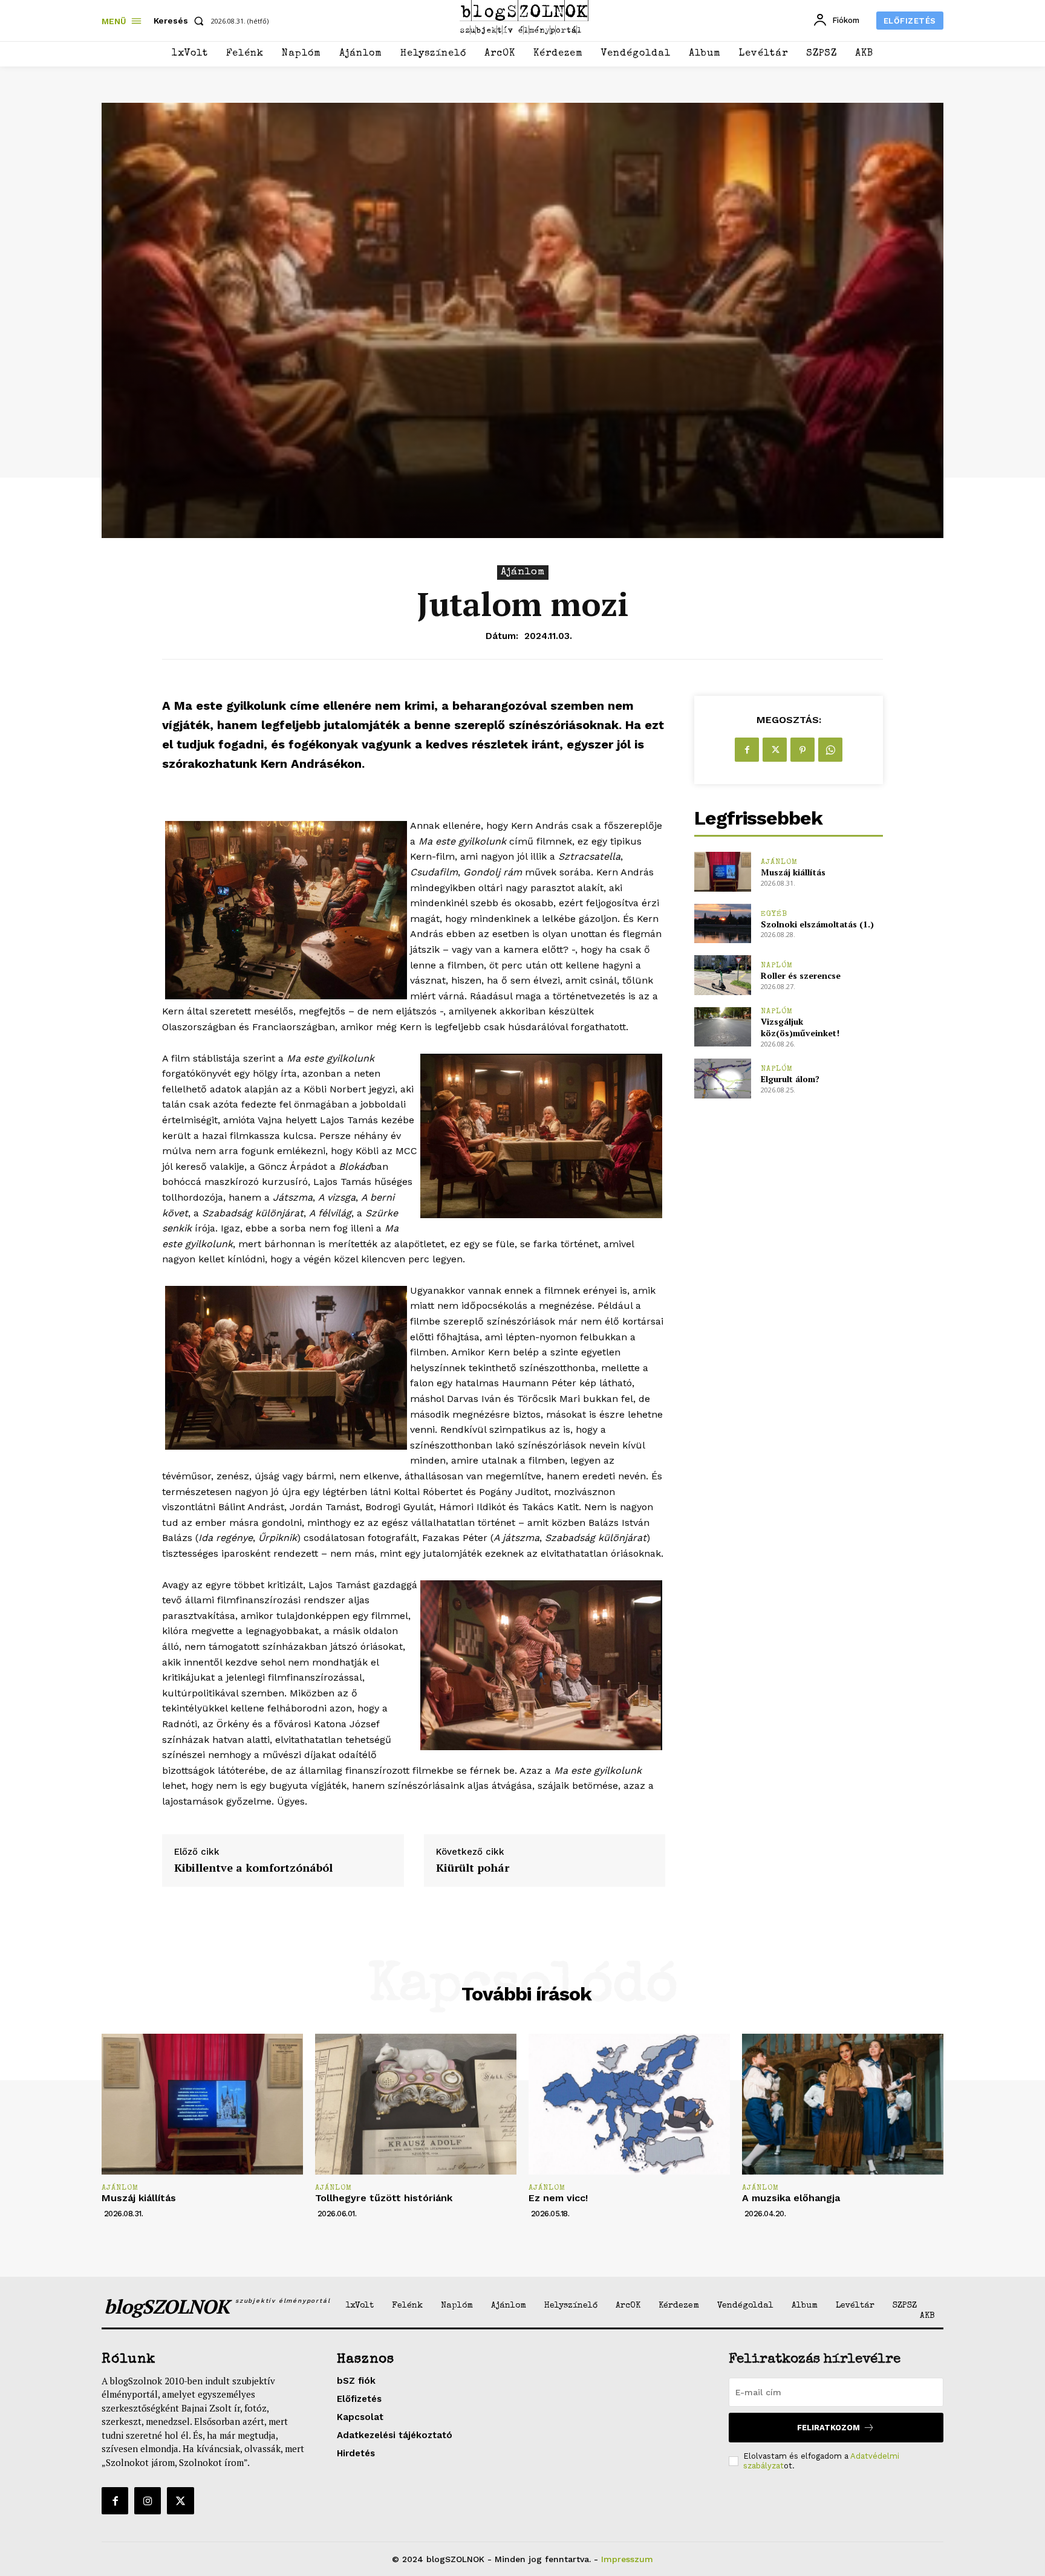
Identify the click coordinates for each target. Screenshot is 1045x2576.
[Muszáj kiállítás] (722, 871)
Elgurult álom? (790, 1079)
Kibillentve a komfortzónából (253, 1868)
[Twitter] (775, 750)
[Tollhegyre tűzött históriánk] (416, 2104)
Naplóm (777, 966)
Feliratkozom (829, 2428)
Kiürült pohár (473, 1868)
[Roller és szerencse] (722, 975)
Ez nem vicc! (558, 2198)
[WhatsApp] (830, 750)
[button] (181, 21)
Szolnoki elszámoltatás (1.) (817, 924)
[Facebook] (747, 750)
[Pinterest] (802, 750)
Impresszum (627, 2559)
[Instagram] (148, 2500)
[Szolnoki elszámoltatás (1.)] (722, 923)
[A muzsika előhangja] (843, 2104)
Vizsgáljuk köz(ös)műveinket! (800, 1027)
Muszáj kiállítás (793, 872)
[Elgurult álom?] (722, 1078)
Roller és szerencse (801, 975)
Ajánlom (523, 572)
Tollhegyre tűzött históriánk (384, 2198)
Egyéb (774, 914)
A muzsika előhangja (791, 2198)
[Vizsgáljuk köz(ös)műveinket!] (722, 1027)
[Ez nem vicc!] (629, 2104)
